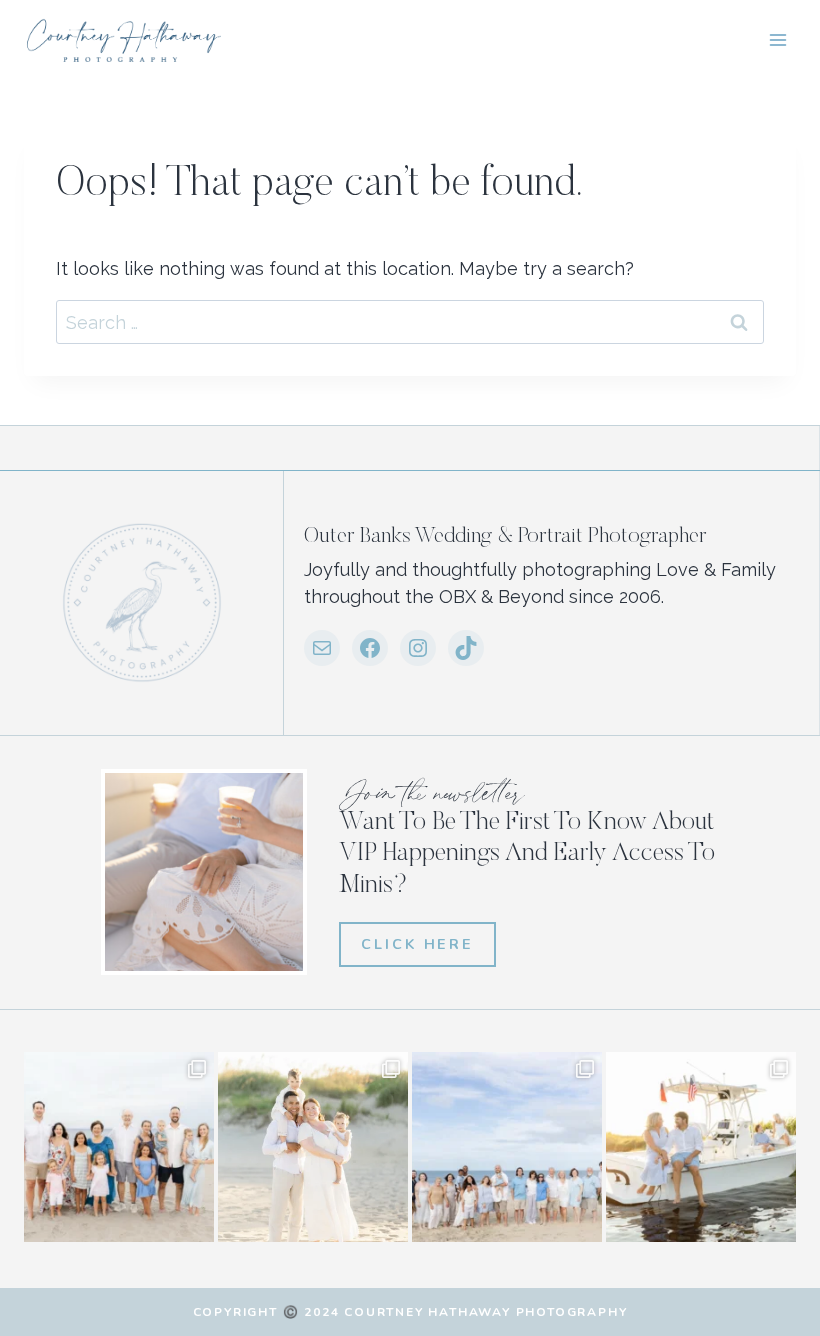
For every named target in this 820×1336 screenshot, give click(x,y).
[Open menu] (777, 39)
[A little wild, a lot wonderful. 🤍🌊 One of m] (313, 1147)
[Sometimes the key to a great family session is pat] (119, 1147)
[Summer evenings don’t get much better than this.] (701, 1147)
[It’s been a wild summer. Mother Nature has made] (507, 1147)
